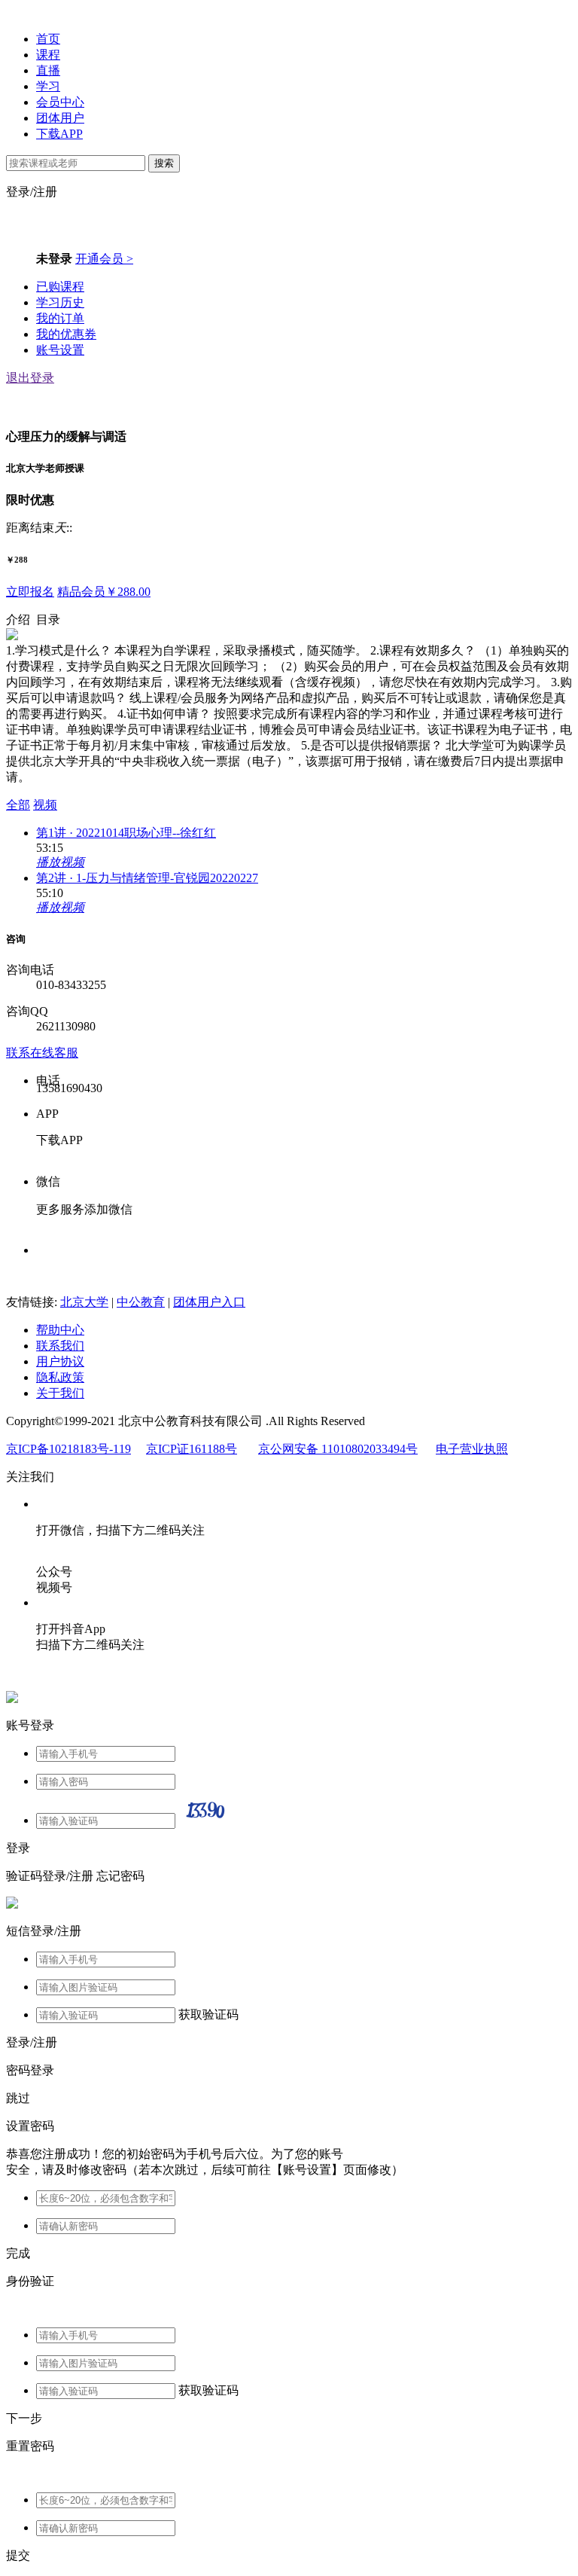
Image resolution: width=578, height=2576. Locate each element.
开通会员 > (104, 259)
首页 (48, 39)
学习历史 (60, 302)
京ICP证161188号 (192, 1449)
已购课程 (60, 287)
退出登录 (30, 378)
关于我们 (60, 1393)
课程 (48, 55)
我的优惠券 (66, 334)
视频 (45, 805)
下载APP (59, 134)
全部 (18, 805)
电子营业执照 (472, 1449)
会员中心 (60, 102)
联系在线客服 (42, 1053)
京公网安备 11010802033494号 (338, 1449)
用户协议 (60, 1361)
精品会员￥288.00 (104, 592)
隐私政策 (60, 1377)
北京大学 (84, 1302)
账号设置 (60, 350)
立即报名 (30, 592)
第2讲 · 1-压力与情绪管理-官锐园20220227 (147, 878)
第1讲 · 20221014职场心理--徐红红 (126, 833)
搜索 (164, 163)
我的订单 (60, 318)
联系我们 (60, 1346)
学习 (48, 86)
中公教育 (141, 1302)
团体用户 (60, 118)
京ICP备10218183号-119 (68, 1449)
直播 (48, 70)
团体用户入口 (209, 1302)
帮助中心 (60, 1330)
